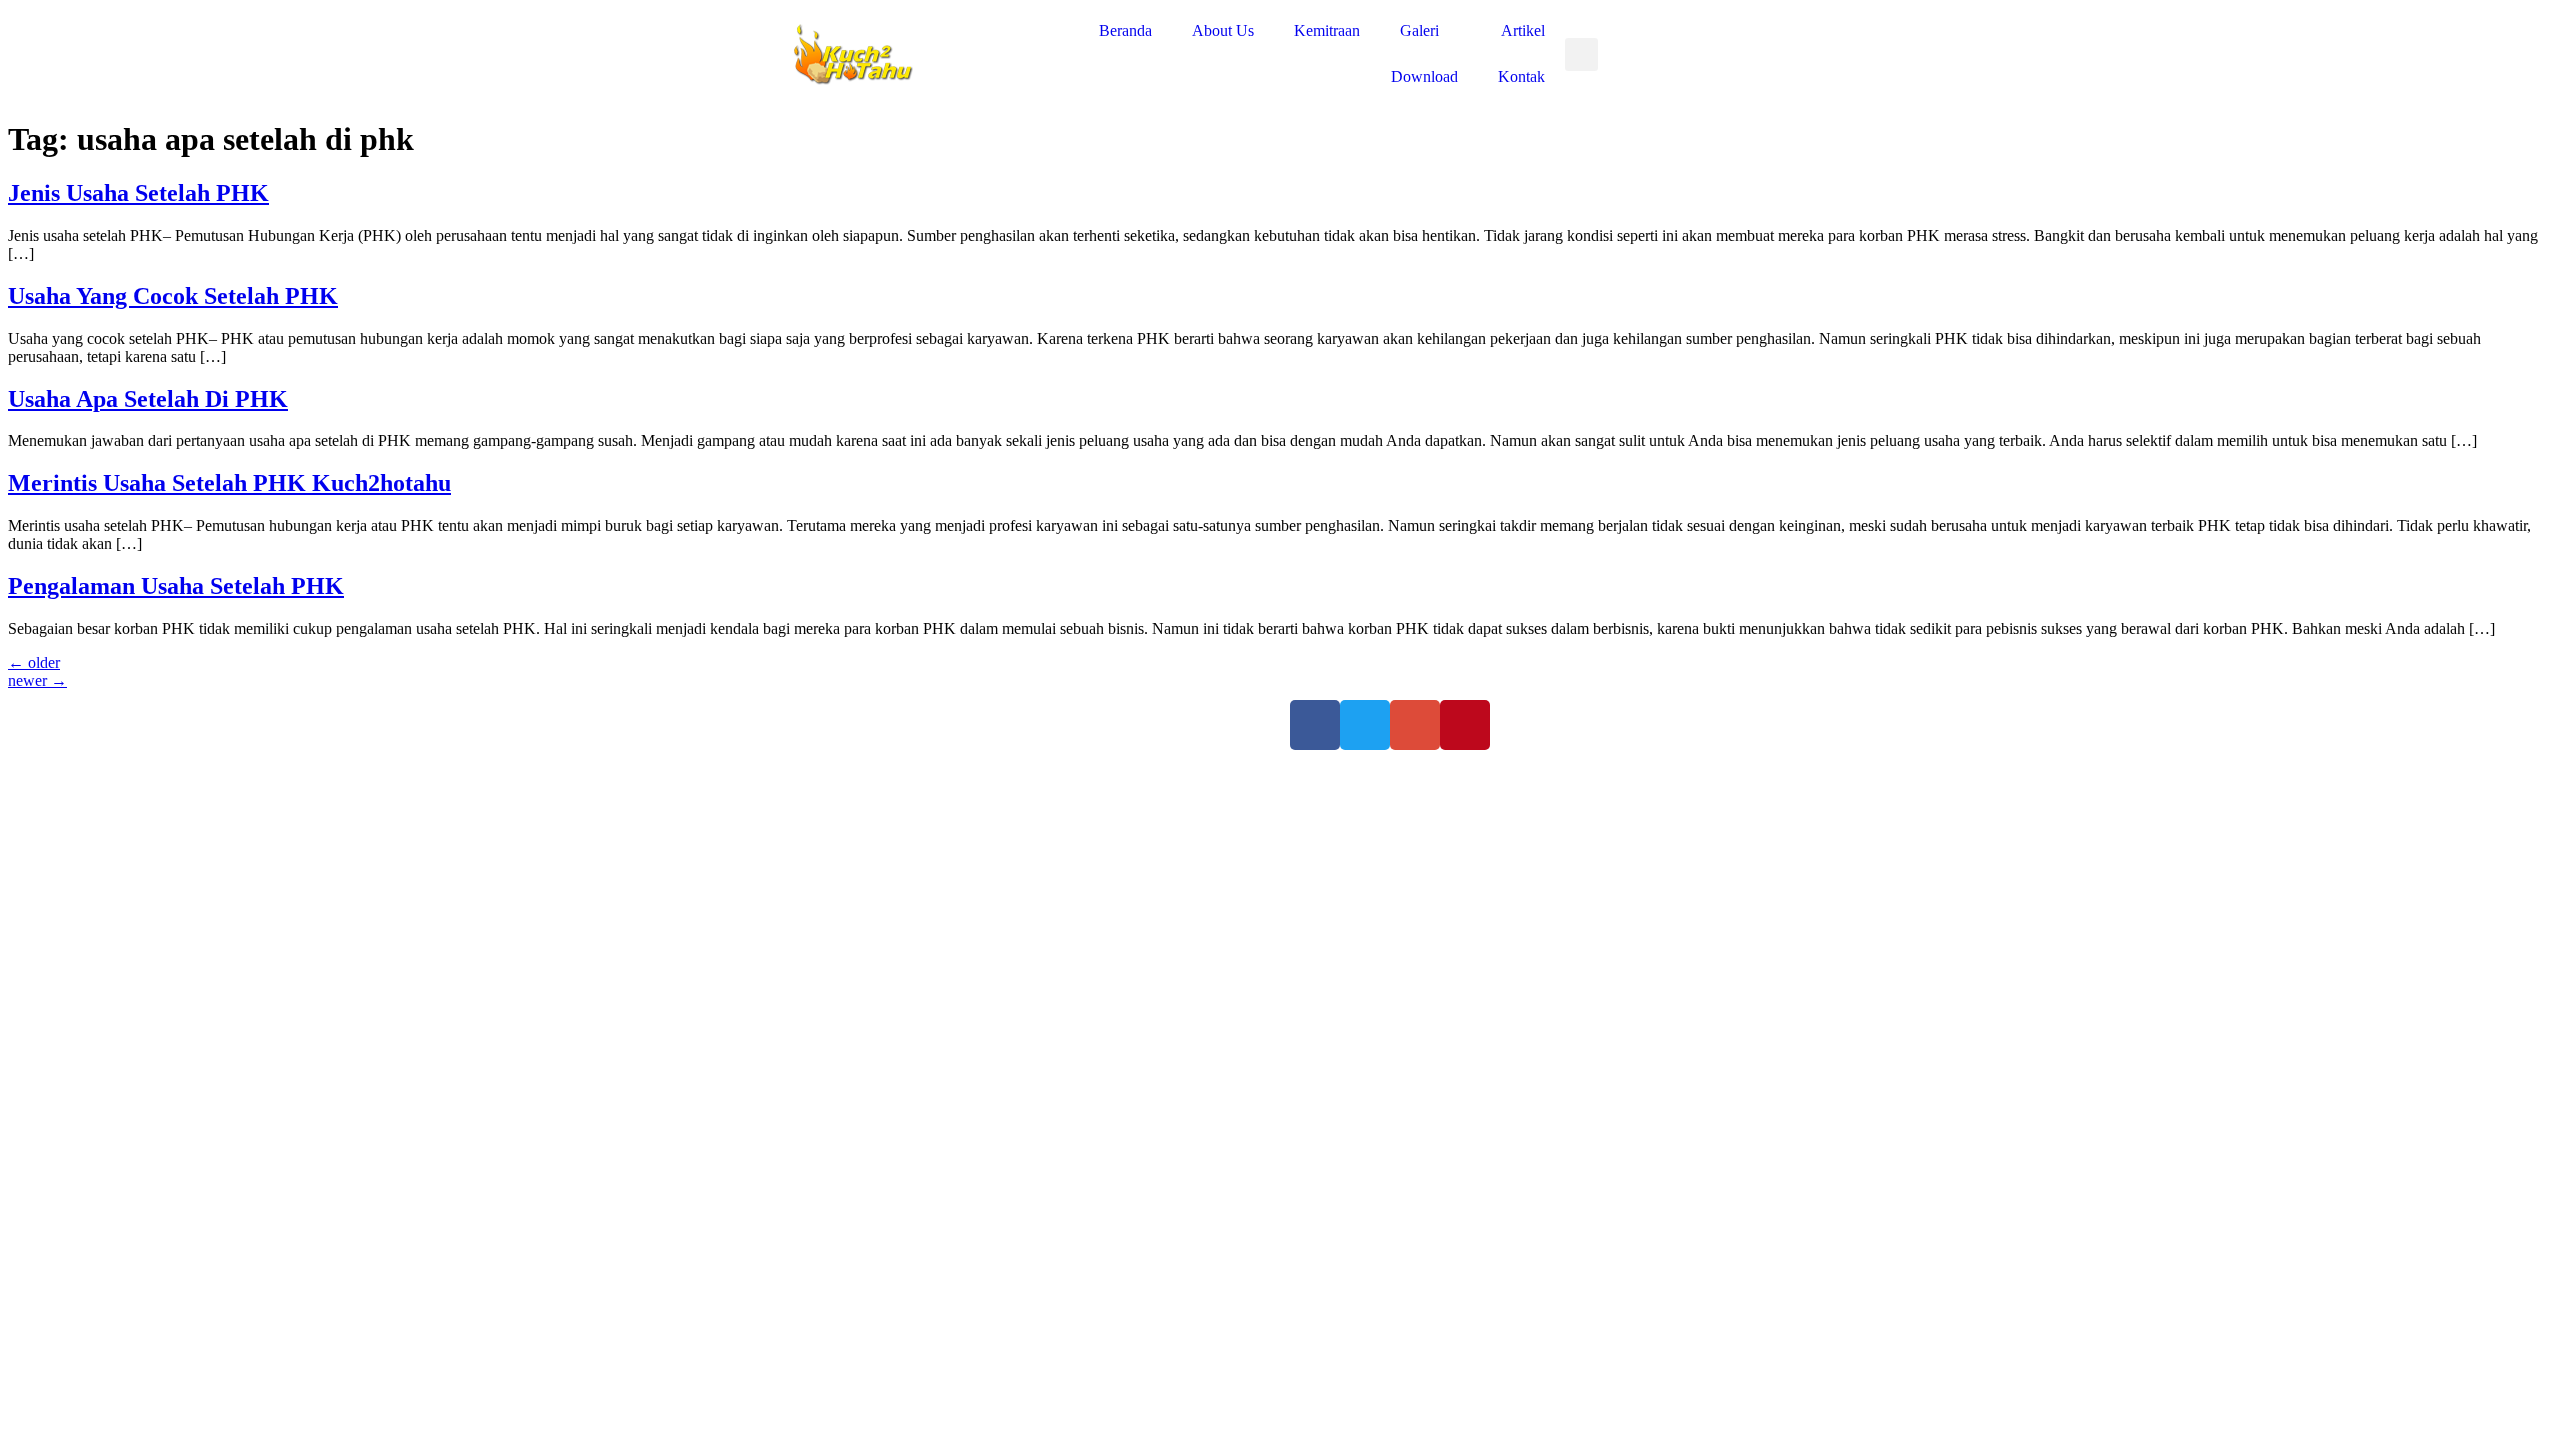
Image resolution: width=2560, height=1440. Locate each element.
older (34, 662)
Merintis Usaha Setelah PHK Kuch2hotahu (229, 483)
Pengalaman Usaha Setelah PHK (176, 586)
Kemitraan (1327, 30)
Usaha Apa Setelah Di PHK (148, 399)
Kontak (1521, 76)
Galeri (1419, 30)
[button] (1581, 54)
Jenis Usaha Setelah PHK (138, 193)
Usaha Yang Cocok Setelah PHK (173, 296)
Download (1424, 76)
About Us (1223, 30)
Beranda (1125, 30)
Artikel (1523, 30)
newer (37, 680)
